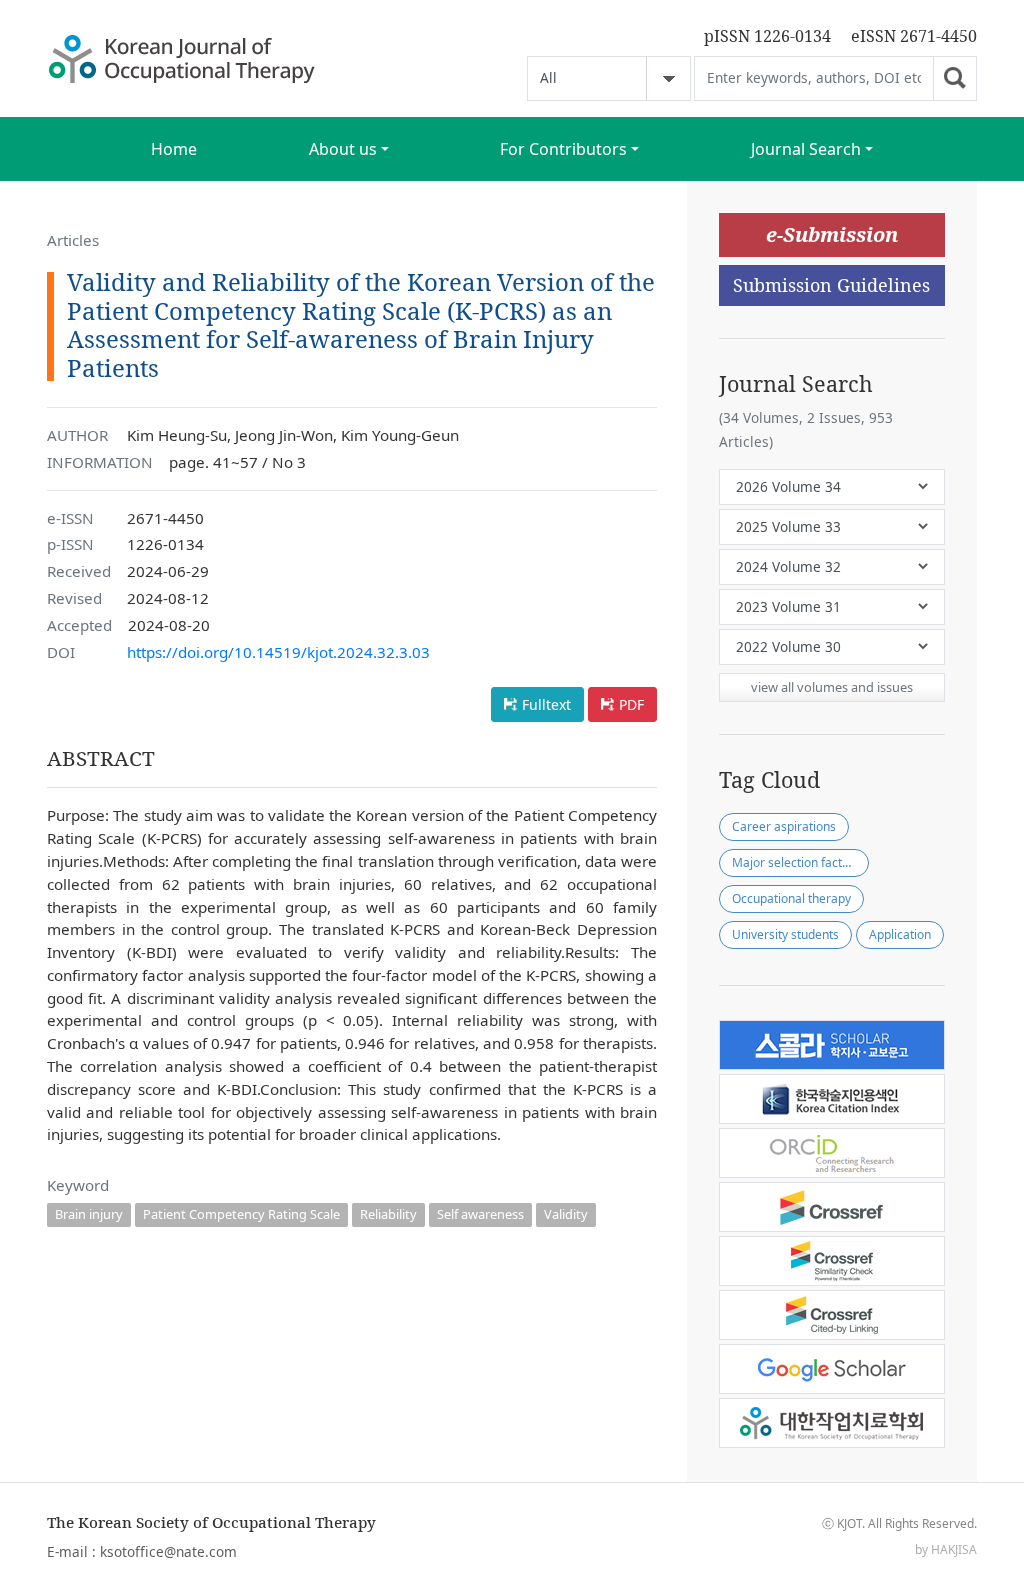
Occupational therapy (791, 898)
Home (174, 149)
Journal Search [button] (806, 149)
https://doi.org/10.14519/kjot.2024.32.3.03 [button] (278, 652)
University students (785, 934)
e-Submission (832, 234)
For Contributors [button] (563, 149)
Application (900, 934)
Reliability (388, 1214)
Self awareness (480, 1214)
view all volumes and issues (832, 687)
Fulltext (546, 704)
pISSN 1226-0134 (767, 36)
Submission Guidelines (831, 285)
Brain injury (89, 1214)
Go (955, 78)
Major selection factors (796, 862)
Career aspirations (784, 826)
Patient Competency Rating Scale (241, 1214)
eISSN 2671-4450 (914, 36)
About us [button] (343, 149)
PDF (631, 704)
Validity (566, 1214)
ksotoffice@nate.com (168, 1551)
